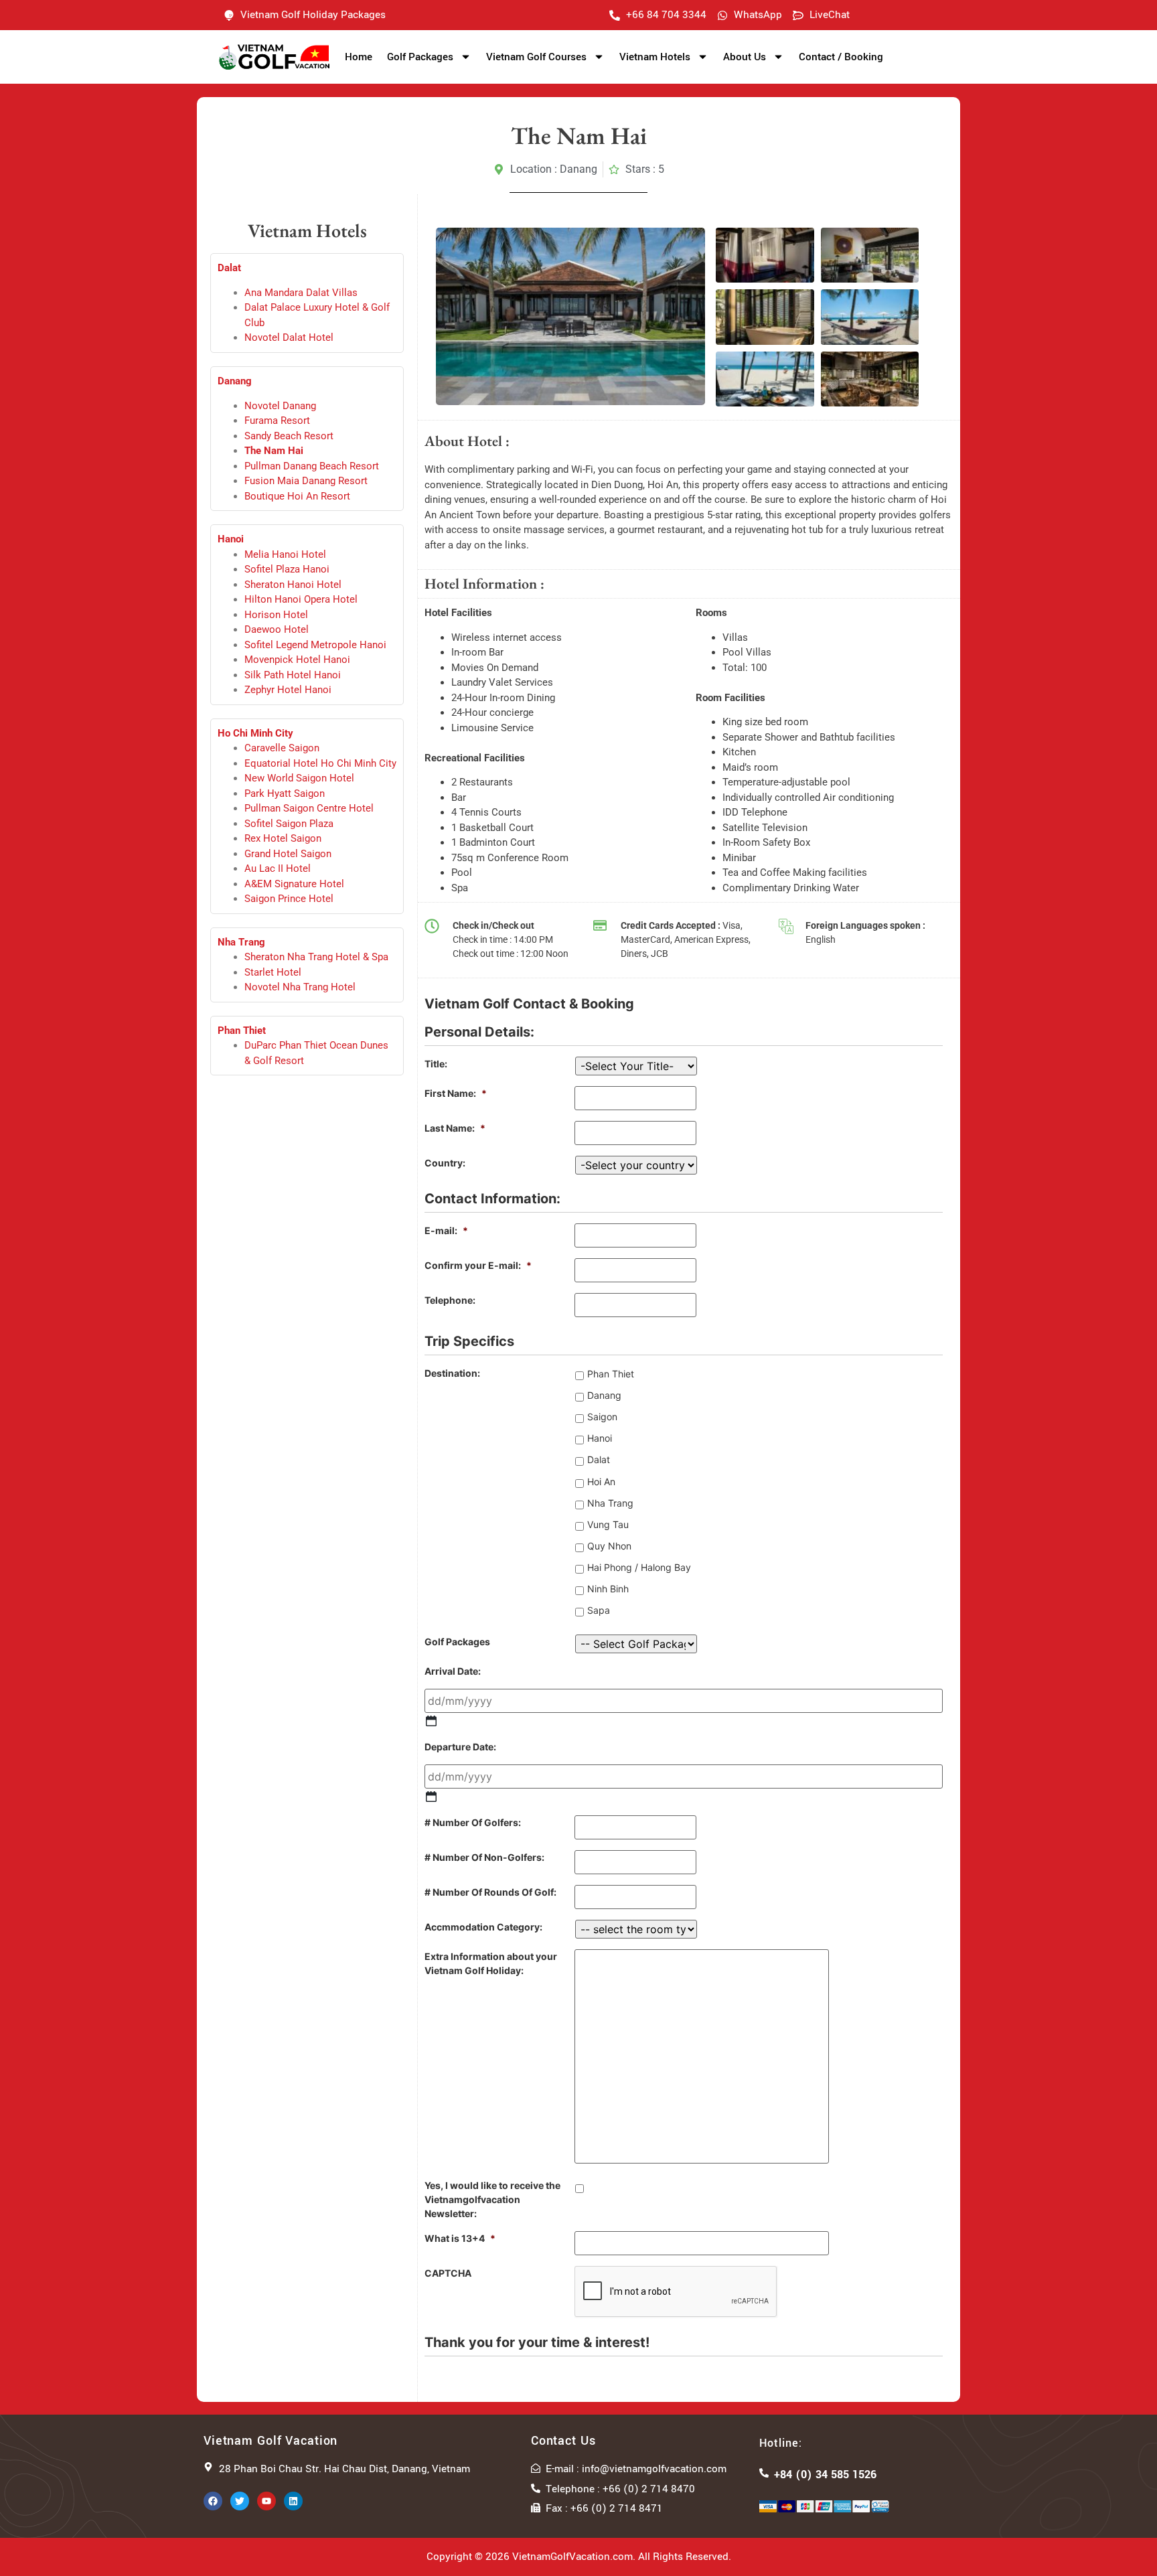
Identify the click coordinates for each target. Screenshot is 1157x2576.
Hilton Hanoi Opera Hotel (301, 599)
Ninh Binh (608, 1589)
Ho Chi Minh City (255, 733)
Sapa (599, 1610)
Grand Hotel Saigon (288, 854)
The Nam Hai (274, 451)
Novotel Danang (280, 406)
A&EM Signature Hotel (294, 884)
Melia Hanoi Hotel (285, 554)
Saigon (602, 1417)
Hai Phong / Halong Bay (639, 1567)
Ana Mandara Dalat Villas (301, 293)
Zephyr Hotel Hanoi (288, 690)
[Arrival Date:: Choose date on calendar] (431, 1721)
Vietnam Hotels (655, 57)
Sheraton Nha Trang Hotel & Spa (316, 957)
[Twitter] (240, 2501)
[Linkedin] (293, 2501)
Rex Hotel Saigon (283, 838)
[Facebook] (213, 2501)
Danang (235, 381)
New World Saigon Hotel (299, 778)
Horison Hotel (276, 615)
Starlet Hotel (273, 972)
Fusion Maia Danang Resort (306, 481)
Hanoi (231, 539)
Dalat (599, 1459)
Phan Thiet (242, 1031)
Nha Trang (241, 942)
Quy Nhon (609, 1546)
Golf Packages (420, 57)
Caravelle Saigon (282, 748)
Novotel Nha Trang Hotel (300, 987)
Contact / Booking (841, 57)
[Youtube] (266, 2501)
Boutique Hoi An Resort (297, 496)
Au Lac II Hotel (278, 868)
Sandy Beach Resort (289, 436)
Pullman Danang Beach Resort (312, 466)
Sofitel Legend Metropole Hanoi (315, 645)
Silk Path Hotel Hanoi (293, 675)
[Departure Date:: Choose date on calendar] (431, 1797)
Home (359, 57)
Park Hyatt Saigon (285, 793)
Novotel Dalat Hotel (289, 337)
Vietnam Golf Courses (536, 57)
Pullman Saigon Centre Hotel (309, 808)
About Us (745, 57)
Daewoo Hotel (277, 629)
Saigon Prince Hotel (289, 899)
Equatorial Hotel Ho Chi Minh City (320, 763)
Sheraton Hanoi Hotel (293, 585)
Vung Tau (608, 1524)
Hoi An (601, 1482)
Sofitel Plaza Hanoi (287, 569)
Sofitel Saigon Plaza (289, 824)
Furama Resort (277, 421)
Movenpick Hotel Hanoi (297, 660)
